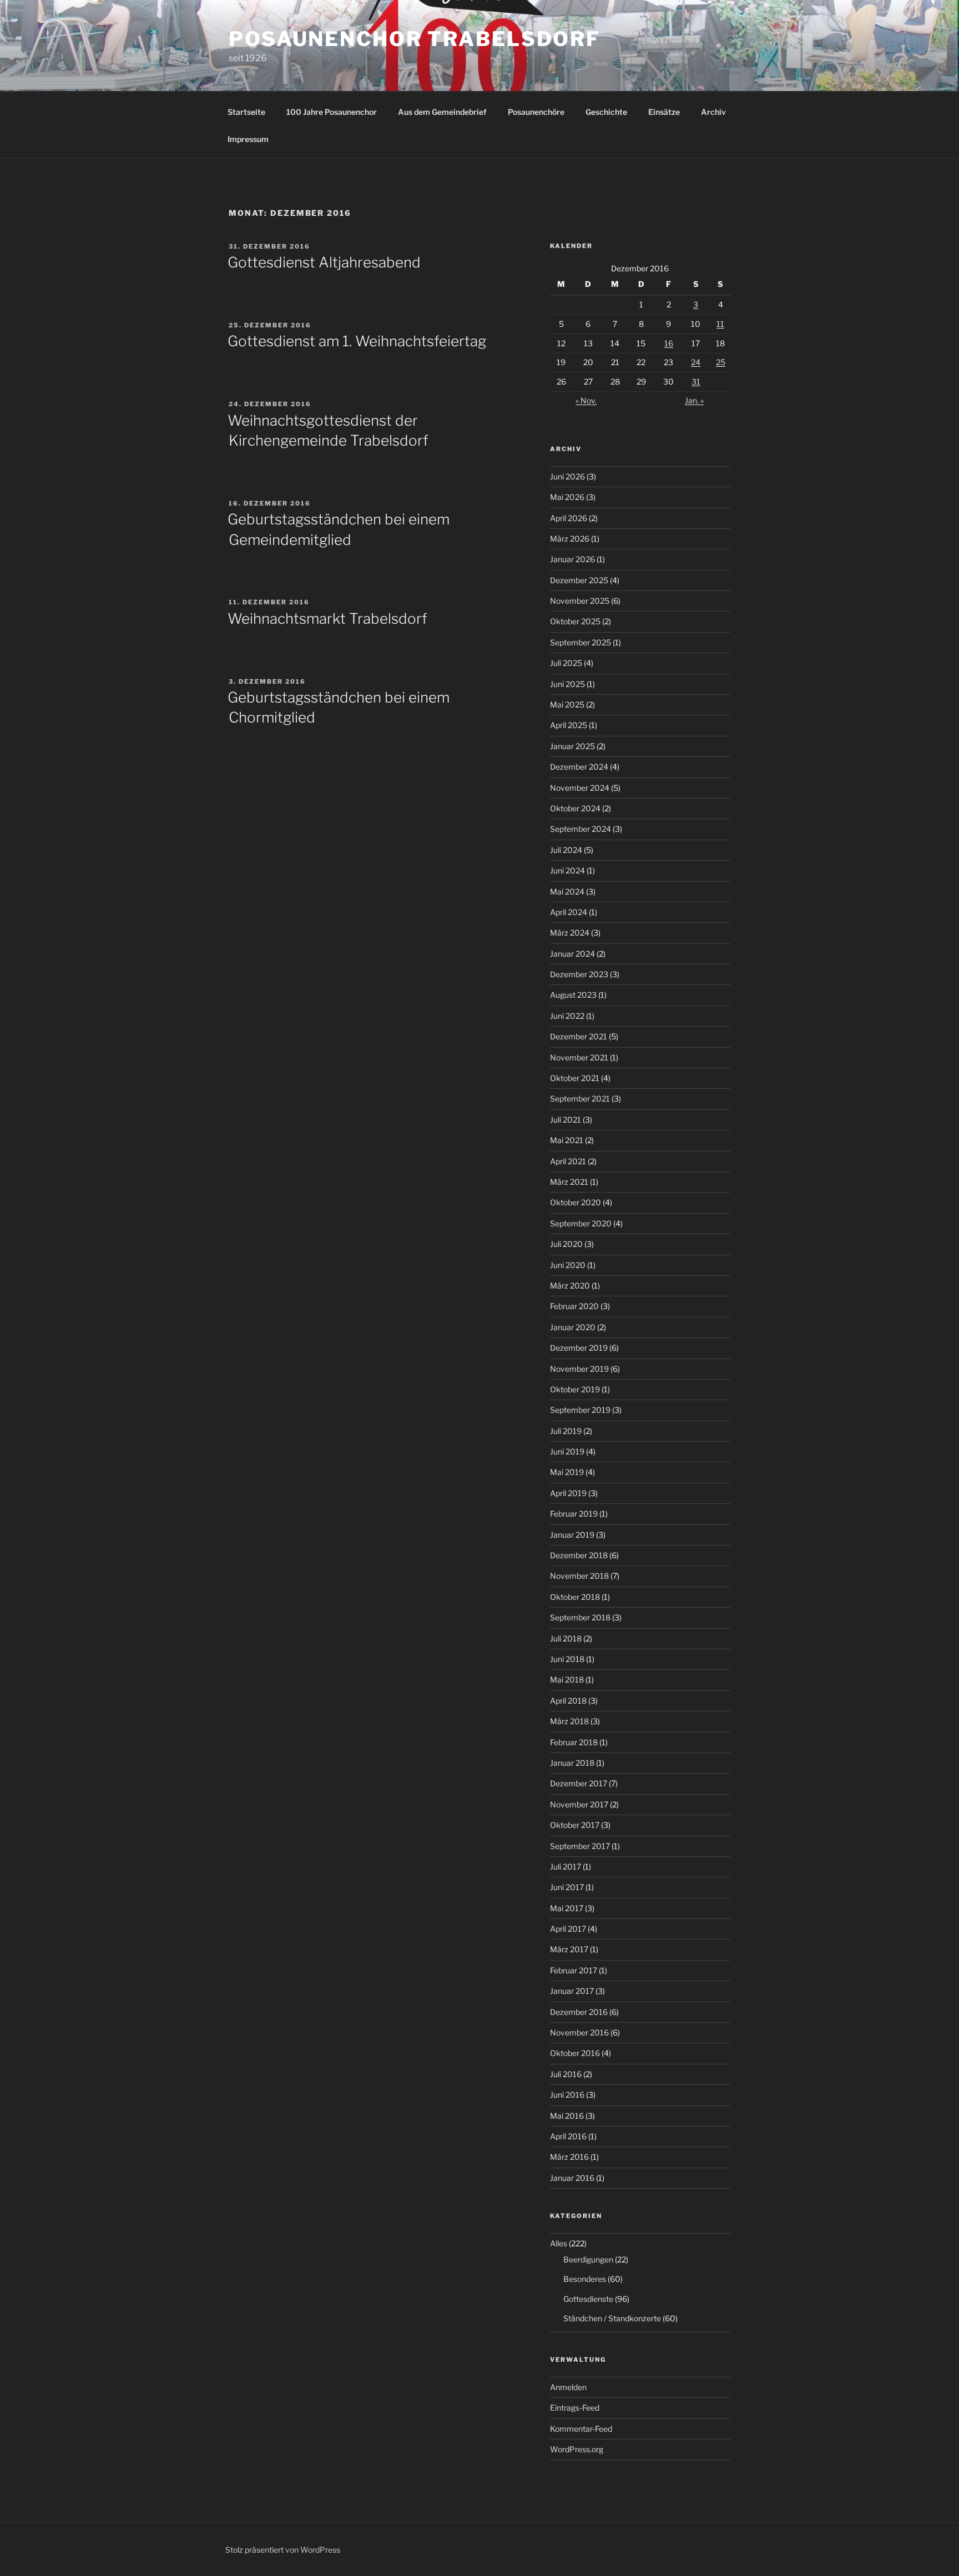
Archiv (713, 112)
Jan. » (694, 400)
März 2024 (570, 933)
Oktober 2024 (575, 808)
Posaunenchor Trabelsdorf (415, 39)
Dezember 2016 (579, 2012)
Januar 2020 (573, 1327)
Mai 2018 (567, 1680)
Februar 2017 (574, 1970)
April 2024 (569, 912)
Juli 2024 (566, 850)
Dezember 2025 (579, 580)
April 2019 (568, 1493)
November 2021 (579, 1057)
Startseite (246, 112)
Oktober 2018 (575, 1597)
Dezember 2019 (579, 1348)
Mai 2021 (567, 1140)
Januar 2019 (572, 1535)
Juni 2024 (567, 870)
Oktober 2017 (575, 1825)
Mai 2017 (567, 1908)
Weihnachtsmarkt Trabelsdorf (327, 618)
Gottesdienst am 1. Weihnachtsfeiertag (357, 341)
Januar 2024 (572, 954)
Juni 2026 (567, 476)
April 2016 (568, 2136)
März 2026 (570, 539)
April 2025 (569, 725)
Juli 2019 (566, 1431)
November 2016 (579, 2032)
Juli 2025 (566, 663)
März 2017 (569, 1949)
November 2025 (580, 601)
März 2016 (569, 2157)
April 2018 (568, 1701)
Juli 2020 (566, 1244)
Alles (559, 2243)
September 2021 (580, 1098)
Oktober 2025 (575, 621)
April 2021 (568, 1161)
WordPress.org (577, 2449)
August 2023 (573, 995)
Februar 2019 (574, 1514)
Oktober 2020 (576, 1202)
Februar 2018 (574, 1742)
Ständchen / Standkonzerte (612, 2318)
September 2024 (581, 829)
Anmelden (568, 2387)
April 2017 (568, 1929)
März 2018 (569, 1721)
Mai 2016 (567, 2116)
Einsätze (664, 112)
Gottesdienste (588, 2299)
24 (696, 362)
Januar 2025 (572, 746)
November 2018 (579, 1576)
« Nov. (586, 400)
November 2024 (580, 788)
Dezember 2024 (579, 767)
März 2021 (569, 1182)
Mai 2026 (567, 497)
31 (696, 382)
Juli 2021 (566, 1120)
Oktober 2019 (575, 1389)
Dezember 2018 (579, 1555)
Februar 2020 (574, 1306)
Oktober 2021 (575, 1078)
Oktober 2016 (575, 2053)
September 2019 (580, 1410)
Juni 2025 (567, 684)
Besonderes (585, 2279)
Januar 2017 (572, 1991)
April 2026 (569, 518)
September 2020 (581, 1223)
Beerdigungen (588, 2259)
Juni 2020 (568, 1265)
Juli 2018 (566, 1638)
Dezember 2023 (579, 974)
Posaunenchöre (536, 112)
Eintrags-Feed (575, 2408)
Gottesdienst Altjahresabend (324, 262)
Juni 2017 (567, 1887)
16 (669, 343)
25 (721, 362)
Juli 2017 (566, 1867)
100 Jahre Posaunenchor (332, 112)
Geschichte (606, 112)
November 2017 (579, 1804)
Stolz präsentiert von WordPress (283, 2550)
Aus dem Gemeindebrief (442, 112)
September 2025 (581, 642)
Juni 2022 (567, 1016)
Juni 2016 (567, 2095)
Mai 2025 (567, 704)
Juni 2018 (567, 1659)
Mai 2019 (567, 1472)
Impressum (248, 139)
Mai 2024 (567, 892)
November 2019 (579, 1369)
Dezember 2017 (579, 1783)
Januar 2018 (572, 1763)
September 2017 (580, 1846)
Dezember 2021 (579, 1036)
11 (720, 324)
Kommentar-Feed (581, 2429)
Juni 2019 (567, 1451)
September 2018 (580, 1617)
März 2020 (570, 1286)
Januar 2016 (572, 2178)
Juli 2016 (566, 2074)
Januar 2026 (572, 559)
